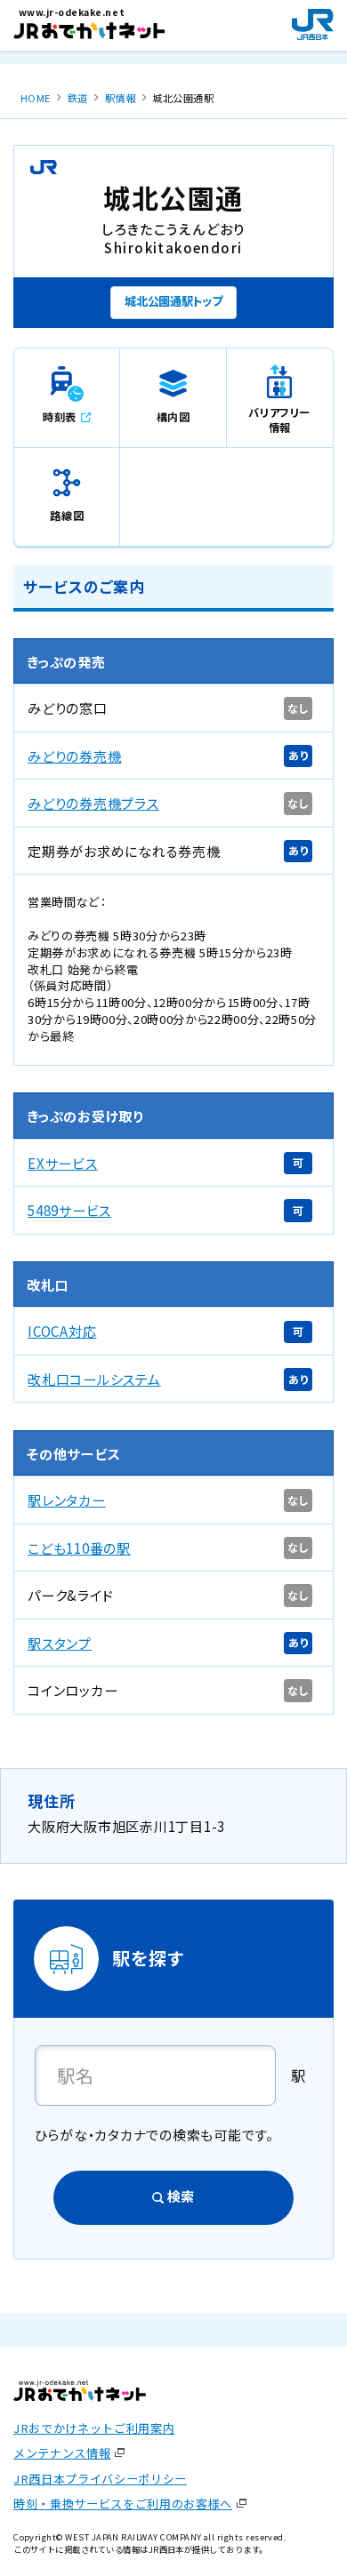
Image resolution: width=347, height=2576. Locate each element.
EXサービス (63, 1163)
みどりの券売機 (74, 756)
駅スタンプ (60, 1643)
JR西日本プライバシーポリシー (100, 2479)
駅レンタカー (67, 1500)
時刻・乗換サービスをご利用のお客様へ (123, 2504)
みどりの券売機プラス (93, 803)
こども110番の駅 (79, 1548)
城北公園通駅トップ (173, 301)
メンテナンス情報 (62, 2453)
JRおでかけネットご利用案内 (94, 2428)
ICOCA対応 (62, 1331)
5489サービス (69, 1210)
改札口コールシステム (94, 1379)
